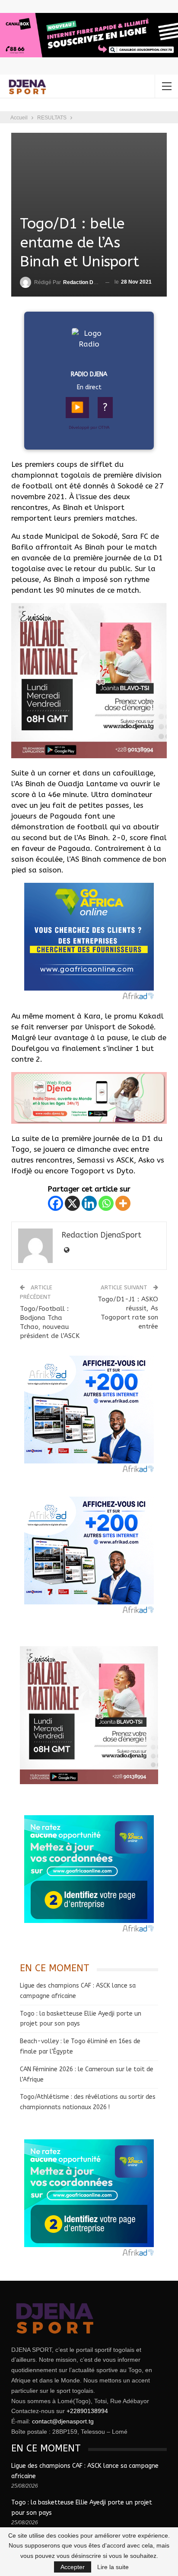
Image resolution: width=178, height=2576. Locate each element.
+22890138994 (87, 2411)
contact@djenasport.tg (63, 2421)
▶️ (77, 407)
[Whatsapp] (106, 1203)
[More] (123, 1203)
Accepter (73, 2567)
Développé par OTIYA (89, 428)
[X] (72, 1203)
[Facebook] (56, 1203)
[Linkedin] (89, 1203)
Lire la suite (113, 2567)
